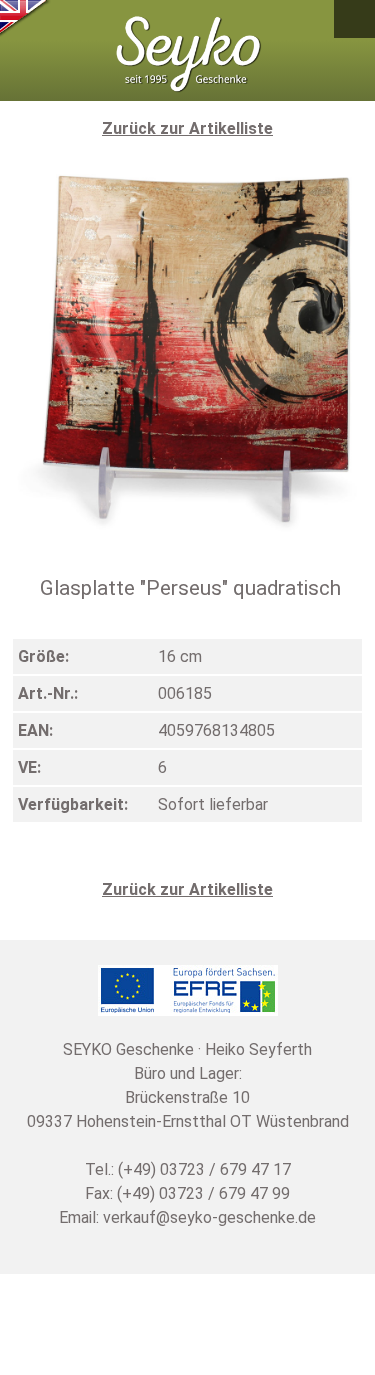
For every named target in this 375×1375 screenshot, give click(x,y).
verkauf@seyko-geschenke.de (209, 1217)
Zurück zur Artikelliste (187, 128)
